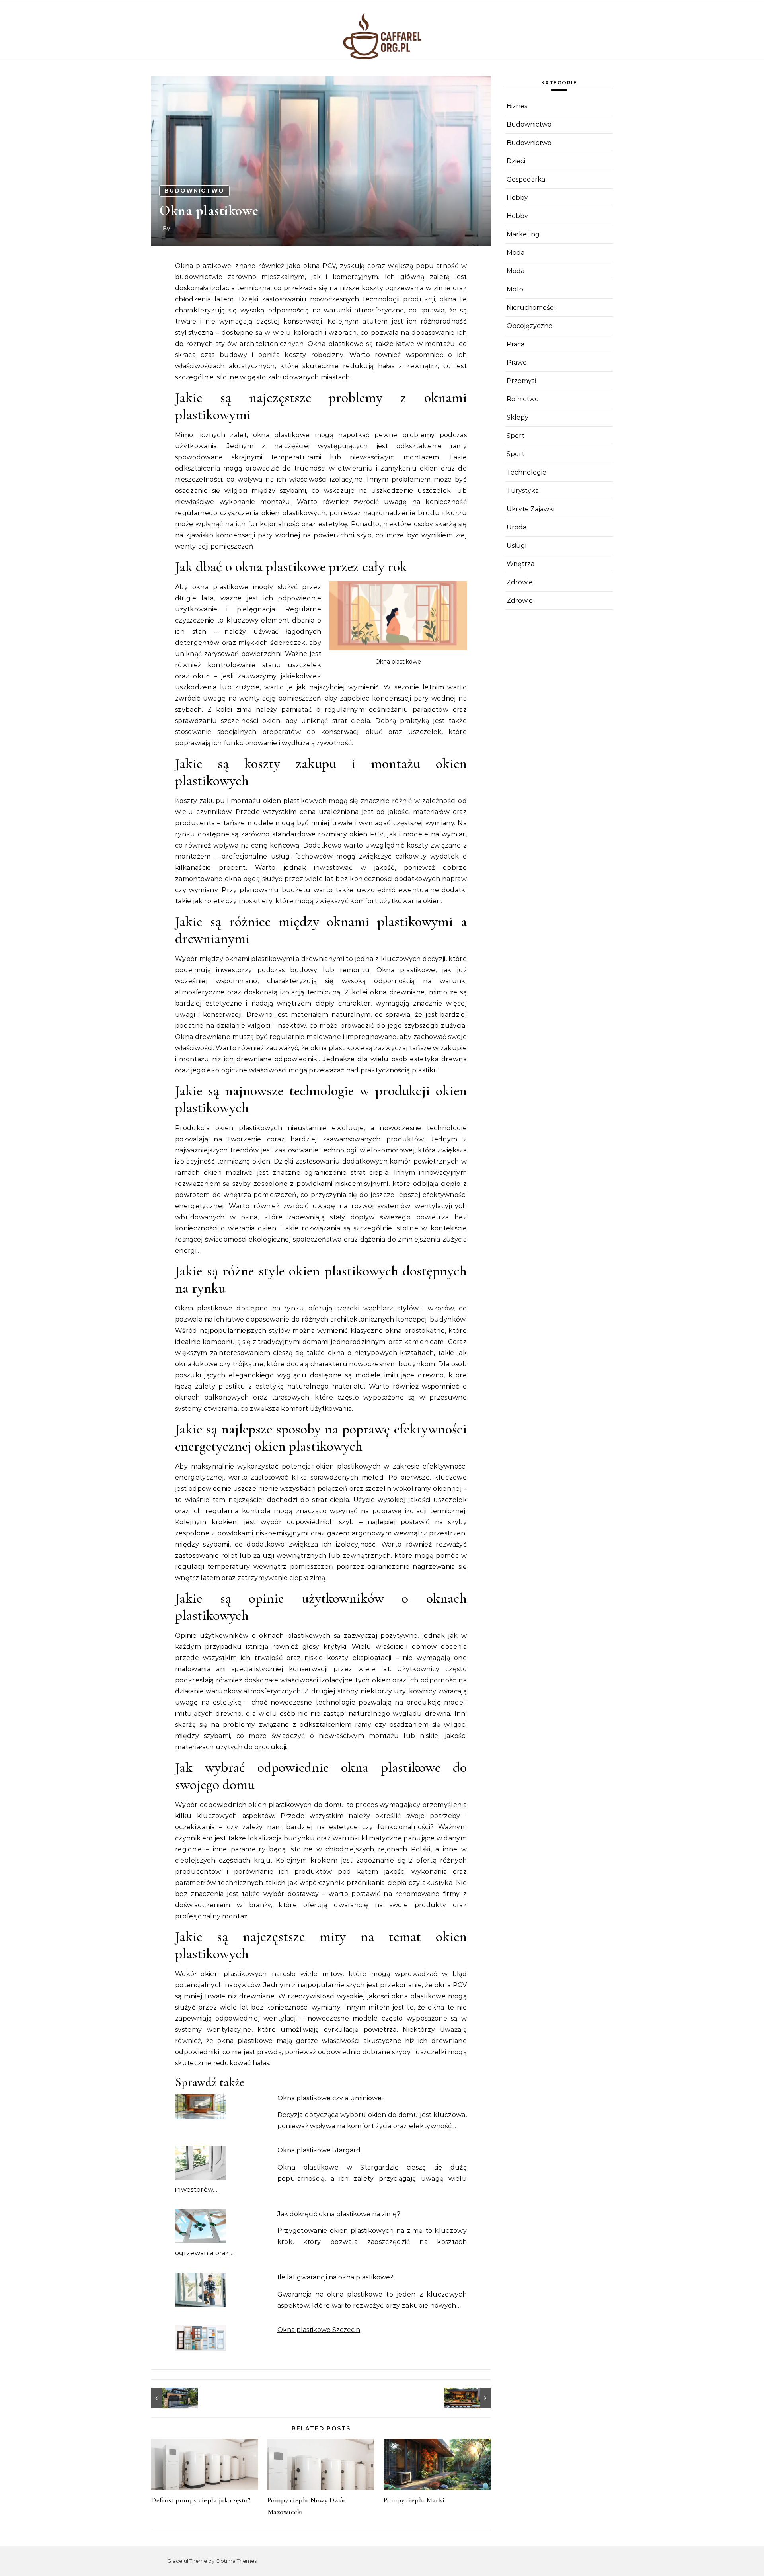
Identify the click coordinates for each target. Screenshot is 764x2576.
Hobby (517, 198)
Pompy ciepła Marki (414, 2500)
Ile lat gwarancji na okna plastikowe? (335, 2277)
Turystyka (523, 491)
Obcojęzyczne (529, 326)
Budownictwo (194, 191)
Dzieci (516, 161)
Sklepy (517, 417)
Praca (516, 344)
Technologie (526, 472)
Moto (515, 289)
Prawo (517, 362)
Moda (516, 253)
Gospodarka (526, 179)
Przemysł (521, 381)
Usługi (516, 546)
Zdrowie (520, 582)
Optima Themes (236, 2561)
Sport (516, 436)
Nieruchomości (531, 308)
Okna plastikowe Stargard (319, 2150)
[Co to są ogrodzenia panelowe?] (169, 2398)
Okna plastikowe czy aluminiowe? (331, 2098)
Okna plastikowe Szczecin (319, 2330)
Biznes (517, 106)
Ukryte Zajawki (530, 509)
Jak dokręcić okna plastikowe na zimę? (339, 2214)
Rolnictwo (523, 399)
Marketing (523, 234)
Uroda (516, 527)
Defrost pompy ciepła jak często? (201, 2500)
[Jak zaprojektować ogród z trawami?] (473, 2398)
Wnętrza (520, 564)
